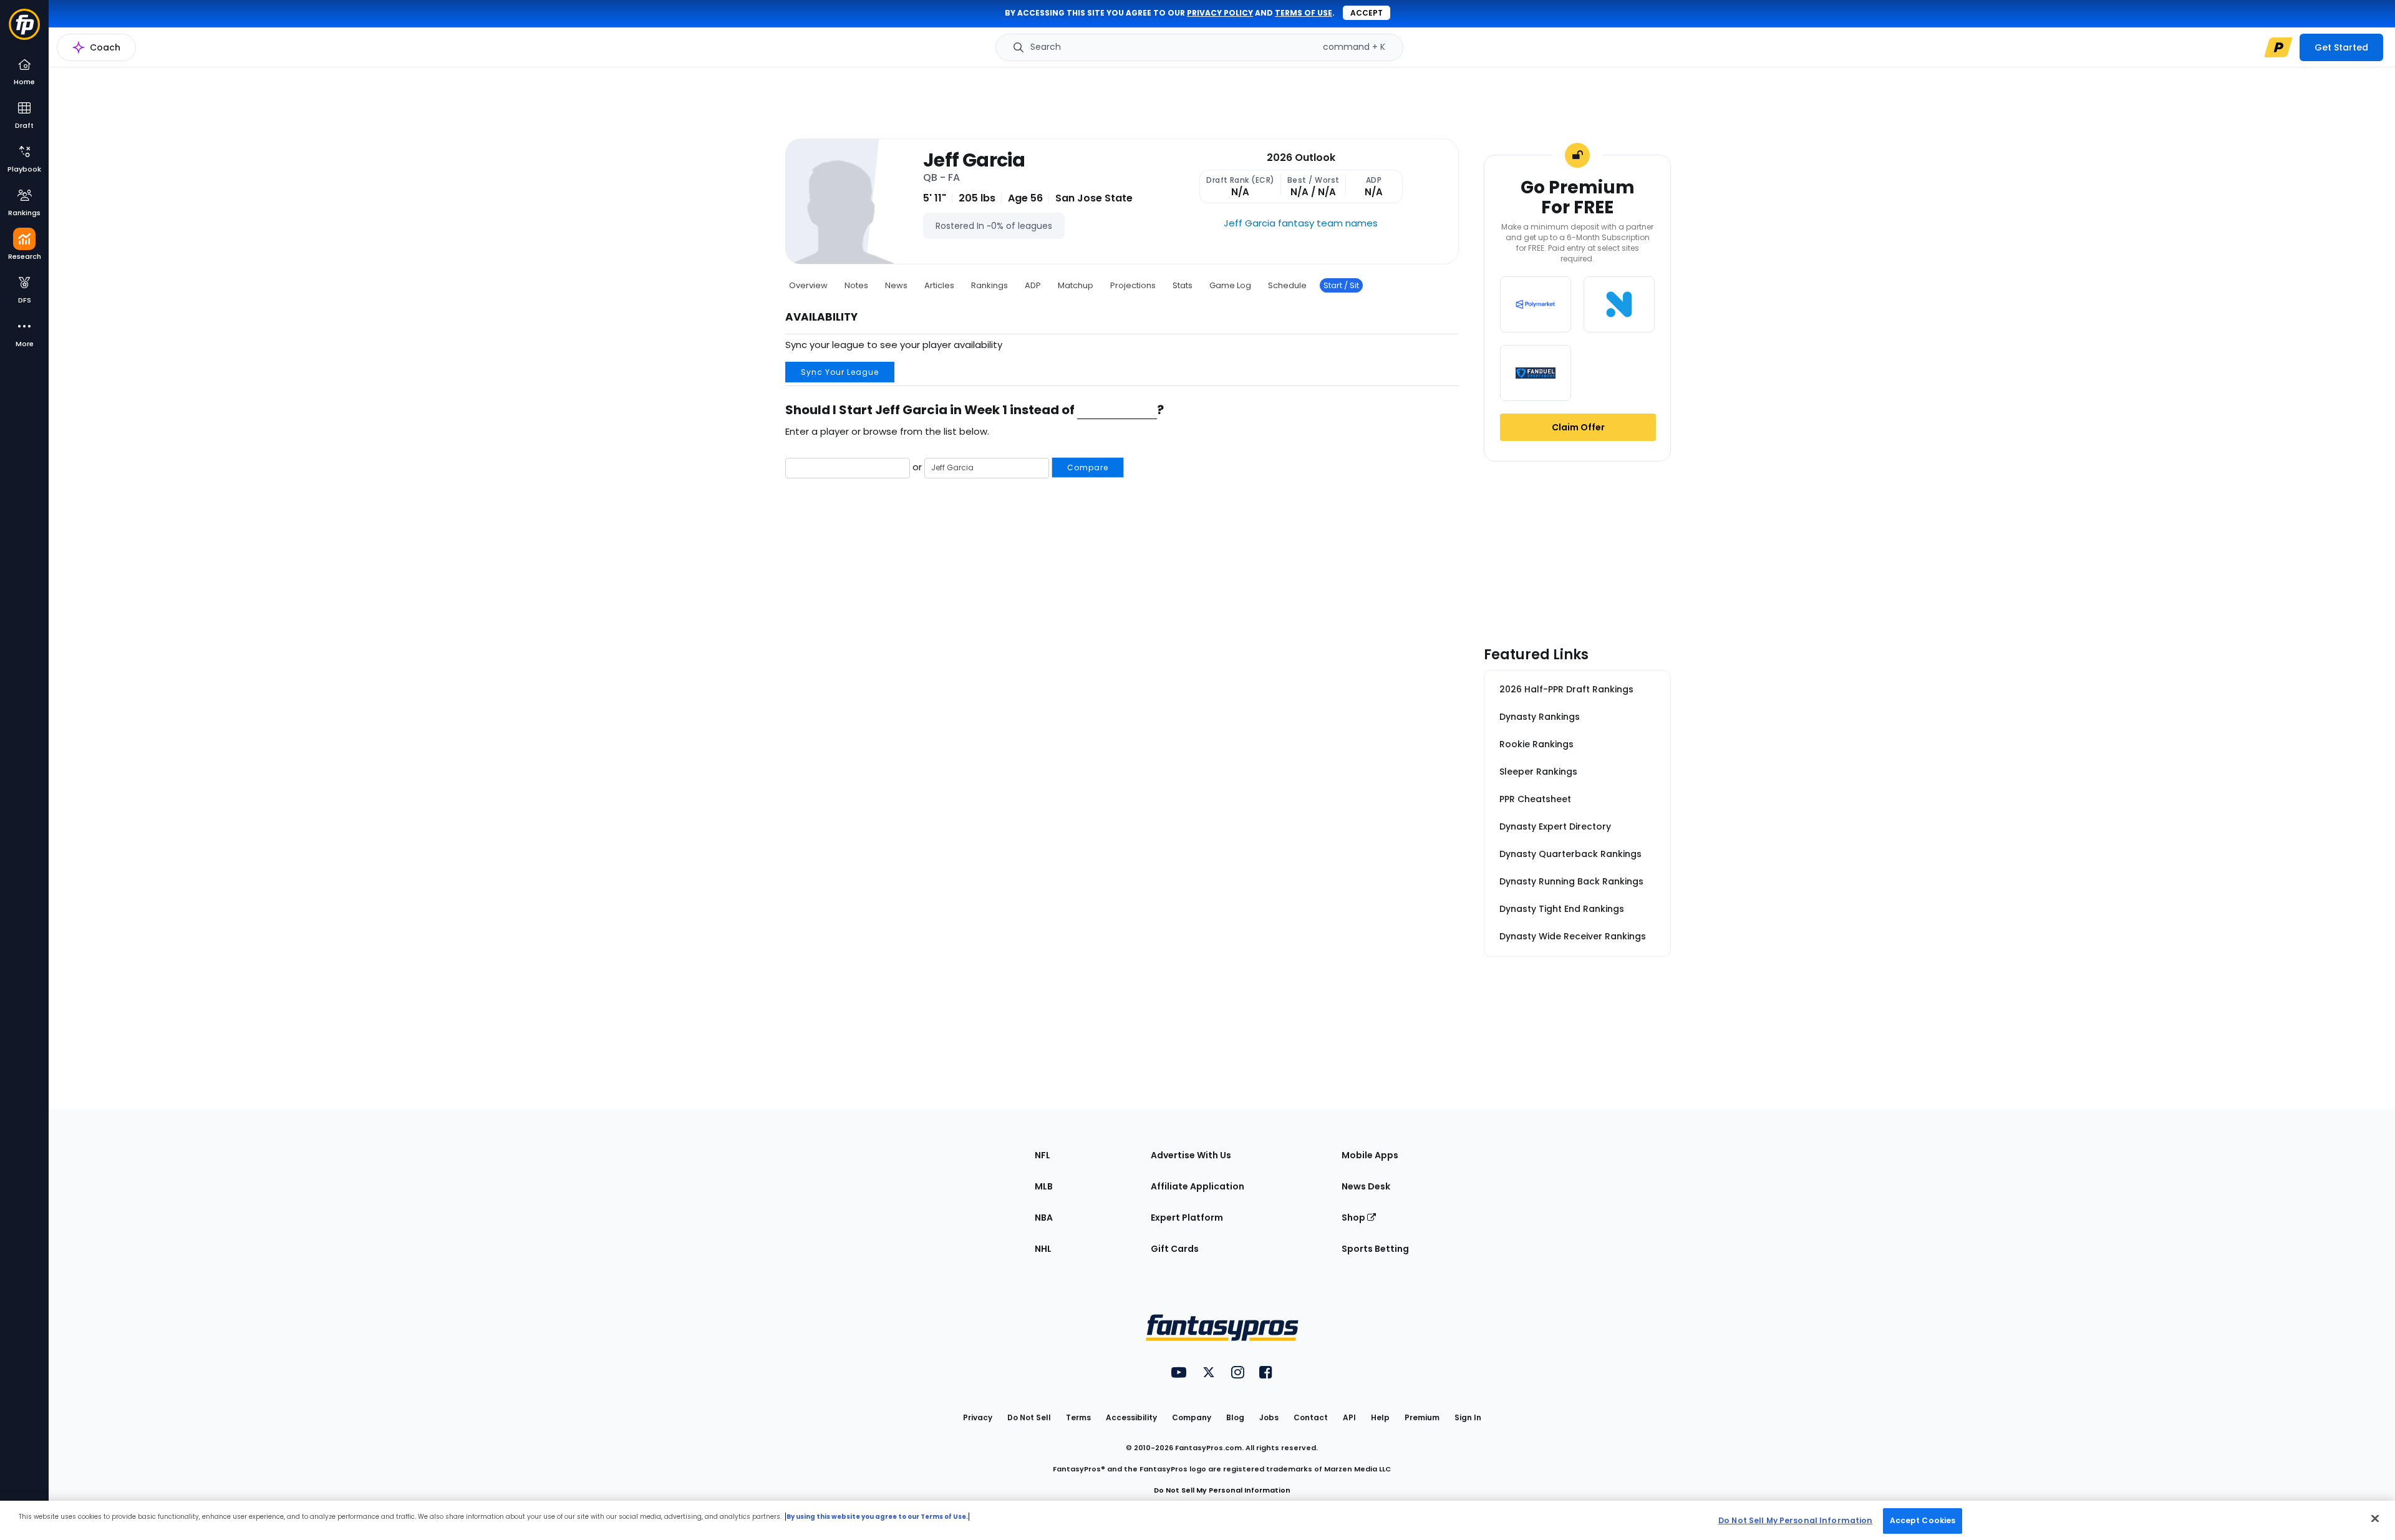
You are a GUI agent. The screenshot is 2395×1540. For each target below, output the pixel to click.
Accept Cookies (1923, 1520)
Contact (1311, 1417)
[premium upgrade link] (2278, 47)
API (1349, 1417)
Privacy (978, 1417)
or (1009, 467)
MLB (1044, 1186)
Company (1192, 1417)
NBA (1044, 1218)
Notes (856, 285)
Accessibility (1131, 1417)
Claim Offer (1578, 427)
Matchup (1076, 285)
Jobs (1269, 1417)
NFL (1043, 1155)
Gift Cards (1175, 1249)
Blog (1235, 1417)
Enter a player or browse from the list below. (887, 431)
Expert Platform (1187, 1218)
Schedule (1287, 285)
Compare (1088, 467)
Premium (1422, 1417)
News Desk (1366, 1186)
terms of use (1304, 13)
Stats (1183, 285)
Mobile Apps (1370, 1155)
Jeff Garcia (974, 160)
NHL (1043, 1249)
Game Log (1230, 285)
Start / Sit (1341, 285)
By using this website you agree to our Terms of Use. (877, 1517)
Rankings (989, 285)
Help (1380, 1417)
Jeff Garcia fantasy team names (1301, 223)
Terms (1078, 1417)
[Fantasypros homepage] (24, 30)
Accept (1367, 13)
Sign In (1468, 1417)
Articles (939, 285)
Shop (1354, 1218)
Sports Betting (1375, 1249)
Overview (808, 285)
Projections (1133, 285)
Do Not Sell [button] (1029, 1417)
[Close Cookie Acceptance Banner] (2375, 1518)
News (896, 285)
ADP (1033, 285)
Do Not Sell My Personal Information (1222, 1490)
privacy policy (1220, 13)
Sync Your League (840, 372)
